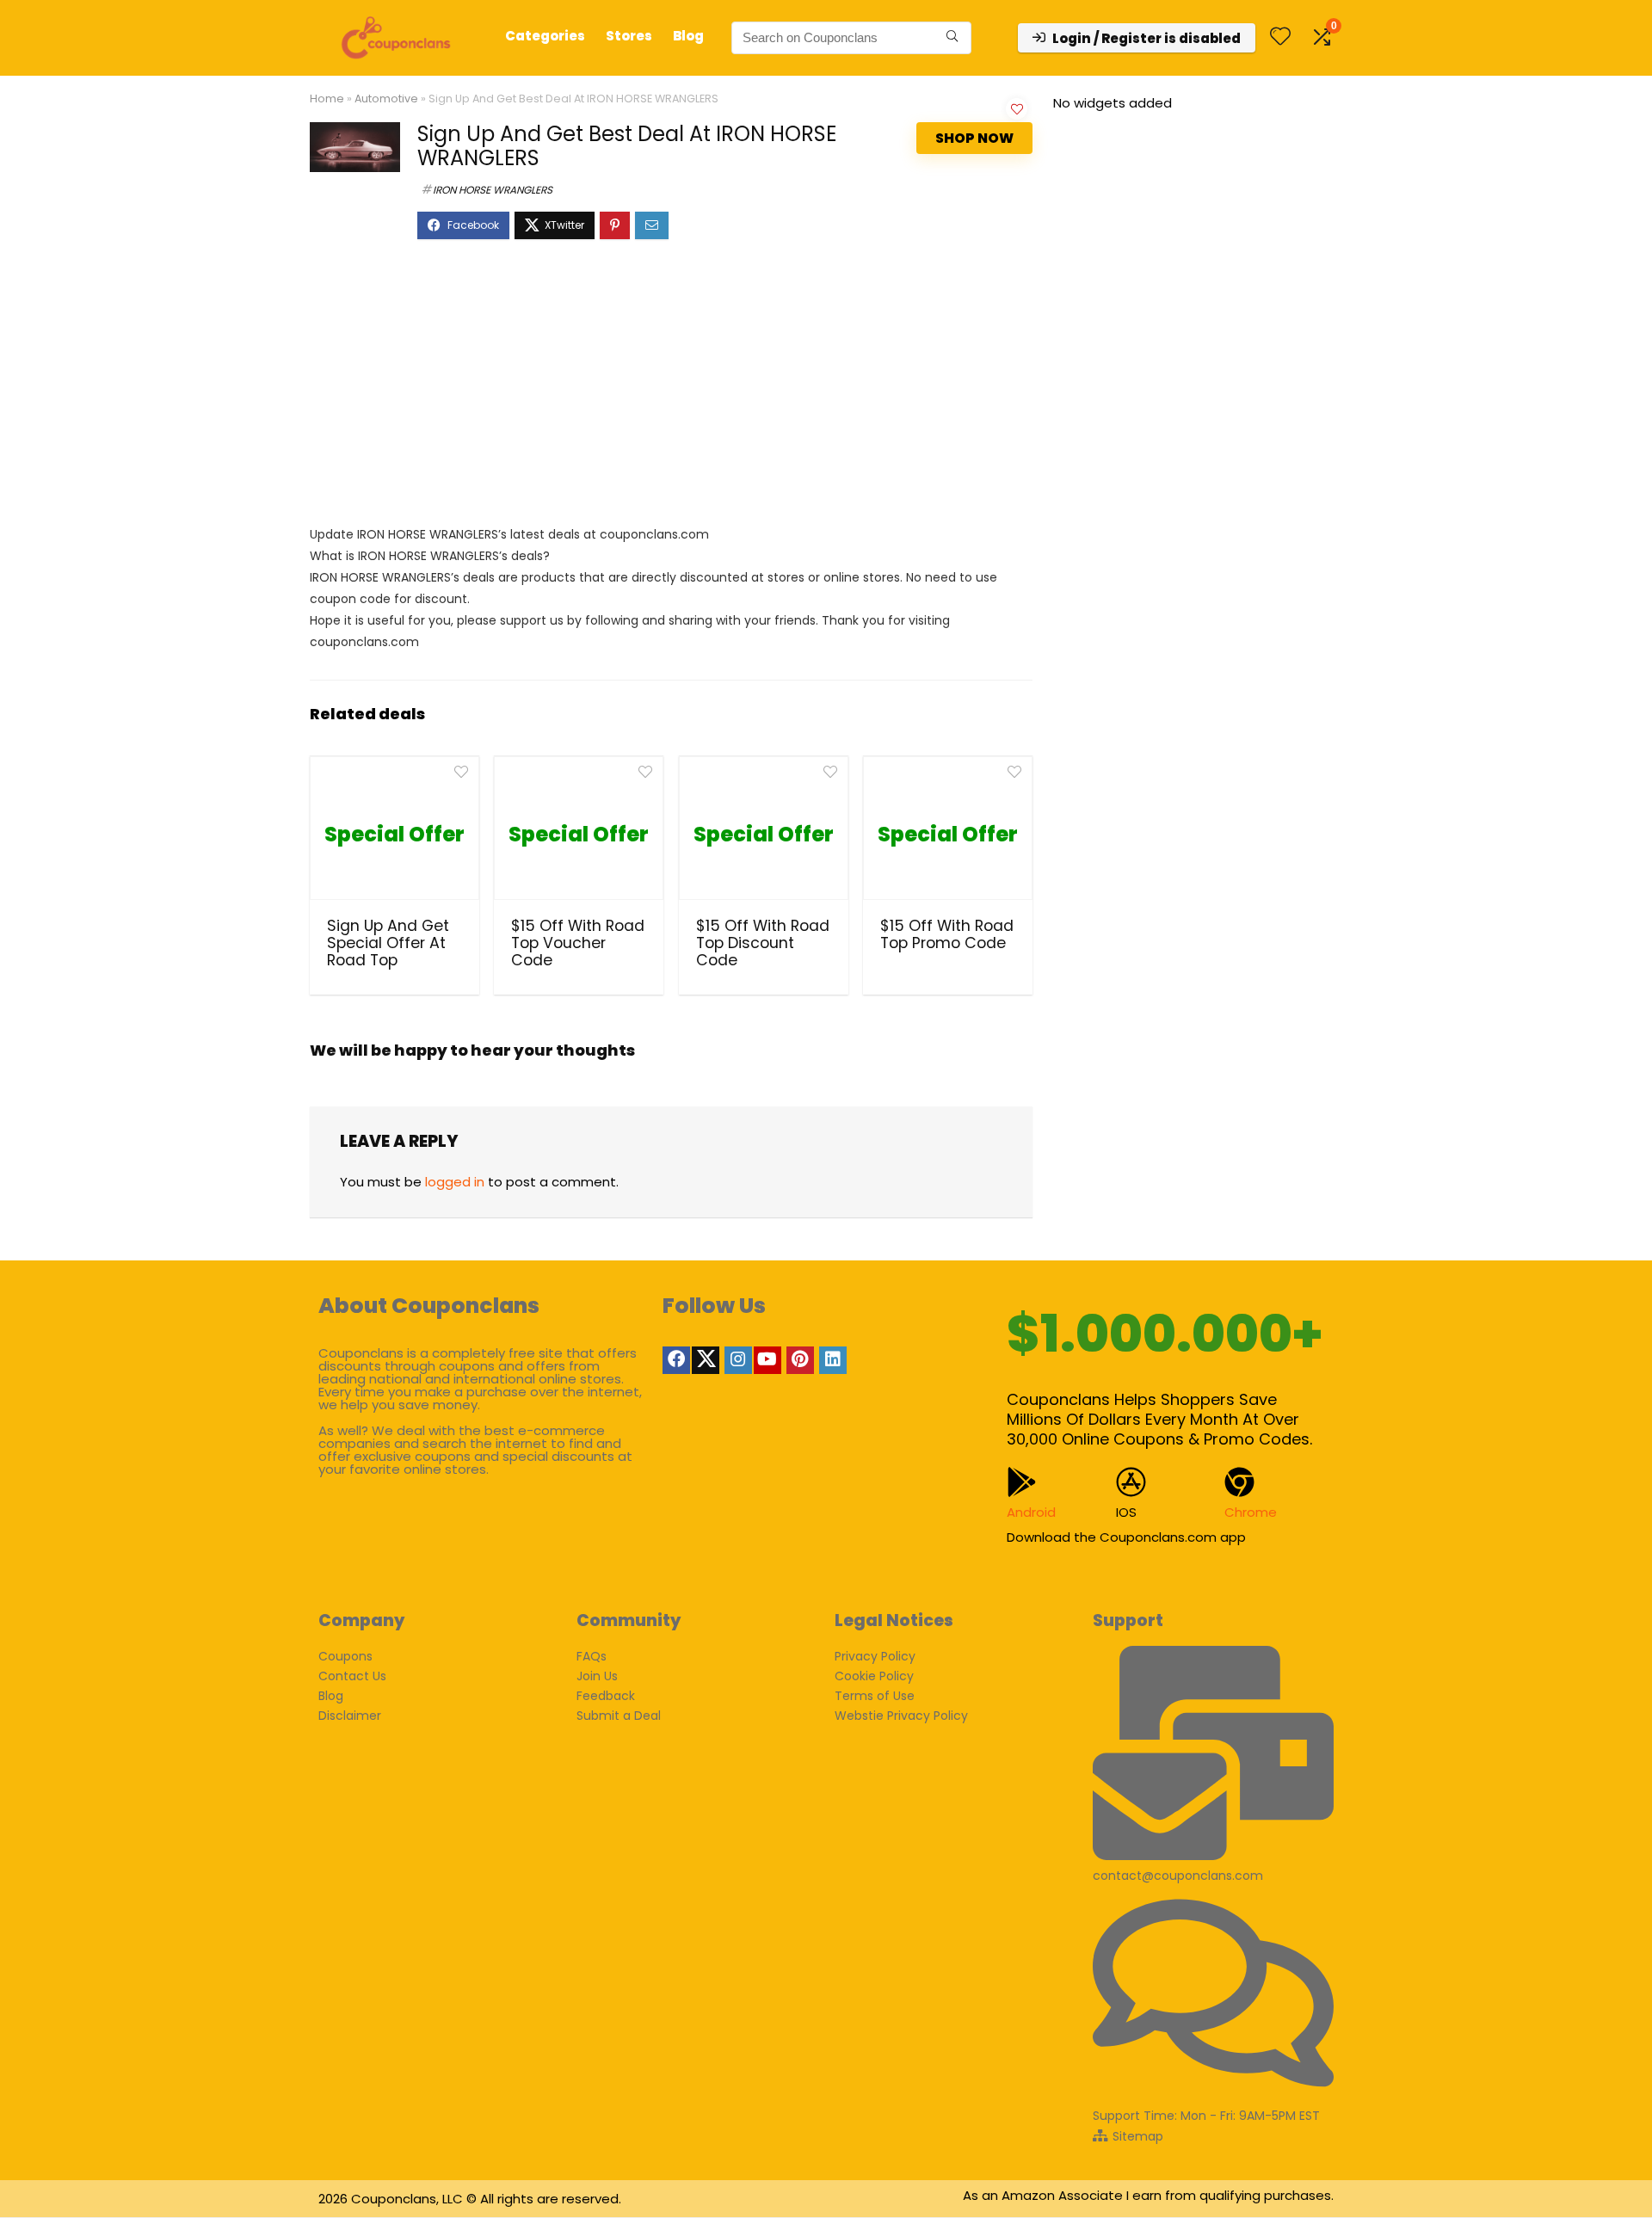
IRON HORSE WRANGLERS (493, 190)
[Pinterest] (800, 1360)
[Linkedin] (833, 1360)
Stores (629, 36)
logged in (455, 1182)
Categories (545, 36)
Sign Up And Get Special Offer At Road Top (388, 943)
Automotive (386, 99)
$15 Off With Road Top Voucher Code (578, 943)
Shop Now (974, 138)
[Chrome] (1239, 1482)
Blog (688, 36)
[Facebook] (676, 1360)
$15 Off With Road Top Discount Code (763, 943)
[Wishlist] (1280, 37)
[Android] (1022, 1482)
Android (1031, 1512)
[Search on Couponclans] (952, 38)
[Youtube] (767, 1360)
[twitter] (706, 1360)
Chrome (1251, 1512)
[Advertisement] (671, 391)
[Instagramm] (738, 1360)
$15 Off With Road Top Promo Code (947, 934)
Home (327, 99)
